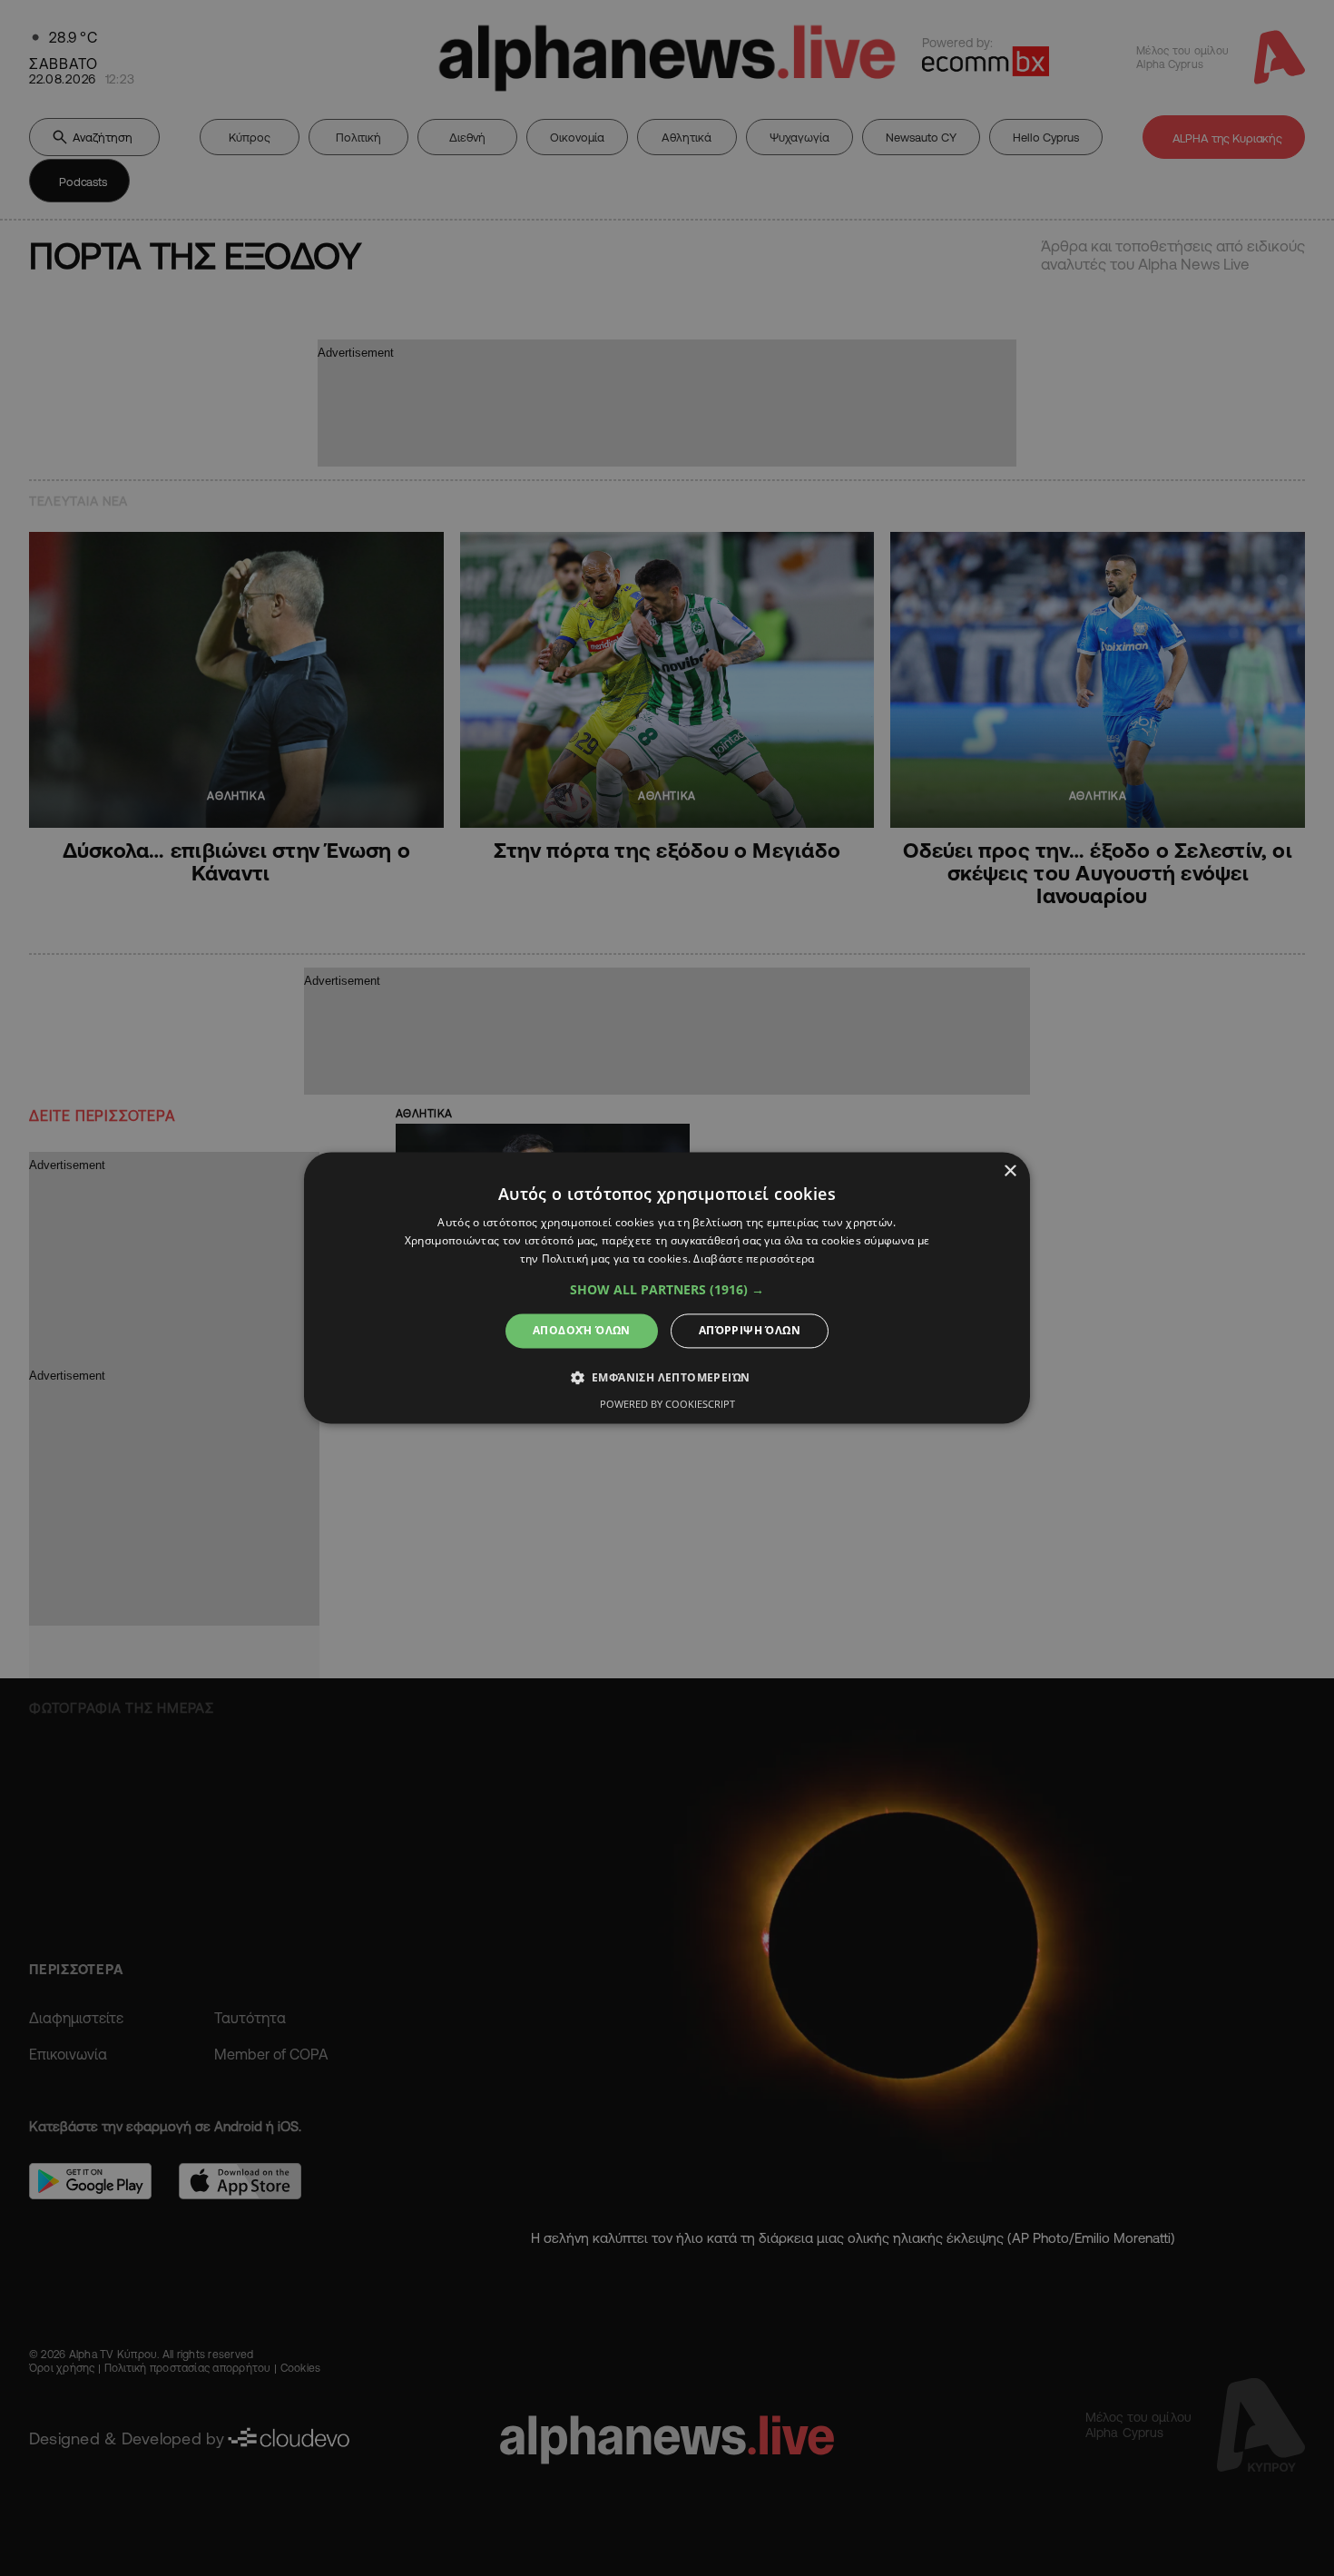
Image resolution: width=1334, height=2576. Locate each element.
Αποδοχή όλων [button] (582, 1330)
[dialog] (667, 1288)
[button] (667, 1290)
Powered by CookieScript (667, 1405)
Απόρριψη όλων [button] (750, 1330)
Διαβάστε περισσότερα (754, 1259)
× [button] (1010, 1171)
